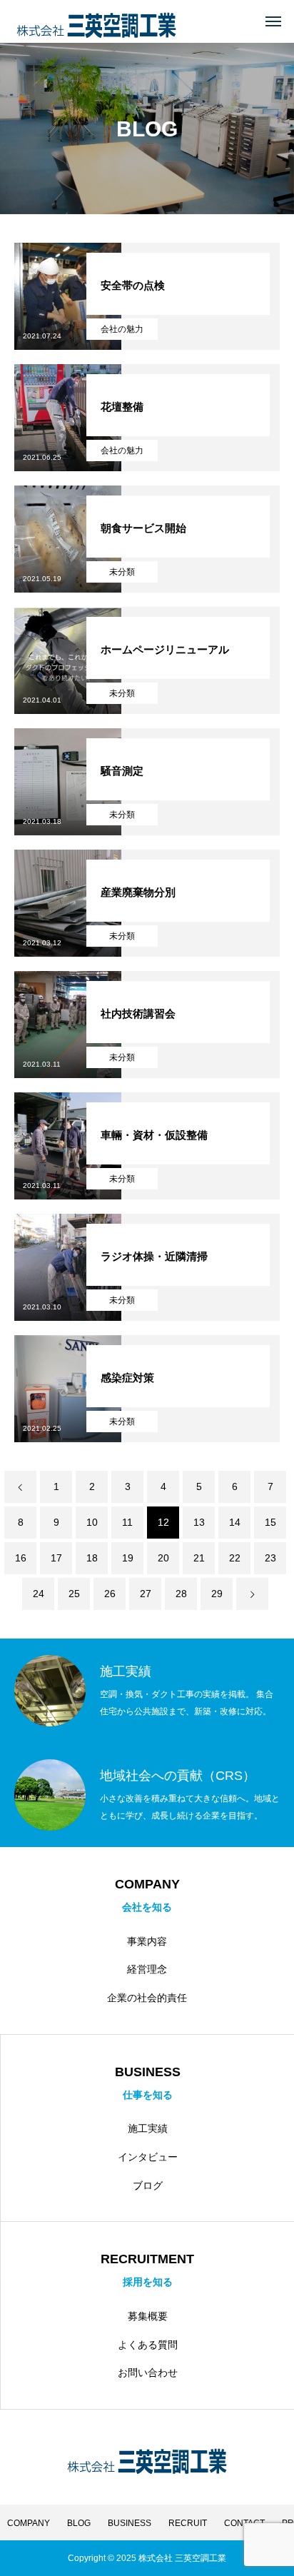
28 (181, 1594)
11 (127, 1522)
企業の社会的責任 (147, 1998)
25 (74, 1594)
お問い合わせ (148, 2373)
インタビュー (148, 2157)
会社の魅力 (122, 329)
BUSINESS (130, 2523)
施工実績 (148, 2128)
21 (199, 1558)
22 (235, 1558)
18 (92, 1558)
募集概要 (148, 2316)
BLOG (79, 2523)
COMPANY (29, 2523)
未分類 (122, 572)
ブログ (148, 2185)
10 (92, 1522)
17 (56, 1558)
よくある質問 (148, 2345)
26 (110, 1594)
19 (128, 1558)
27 (146, 1594)
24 (39, 1594)
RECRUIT (188, 2523)
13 (199, 1522)
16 (21, 1558)
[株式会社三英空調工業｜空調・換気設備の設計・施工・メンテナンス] (96, 22)
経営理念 (147, 1969)
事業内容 (147, 1941)
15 (270, 1522)
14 (235, 1522)
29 (217, 1594)
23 (270, 1558)
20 (163, 1558)
